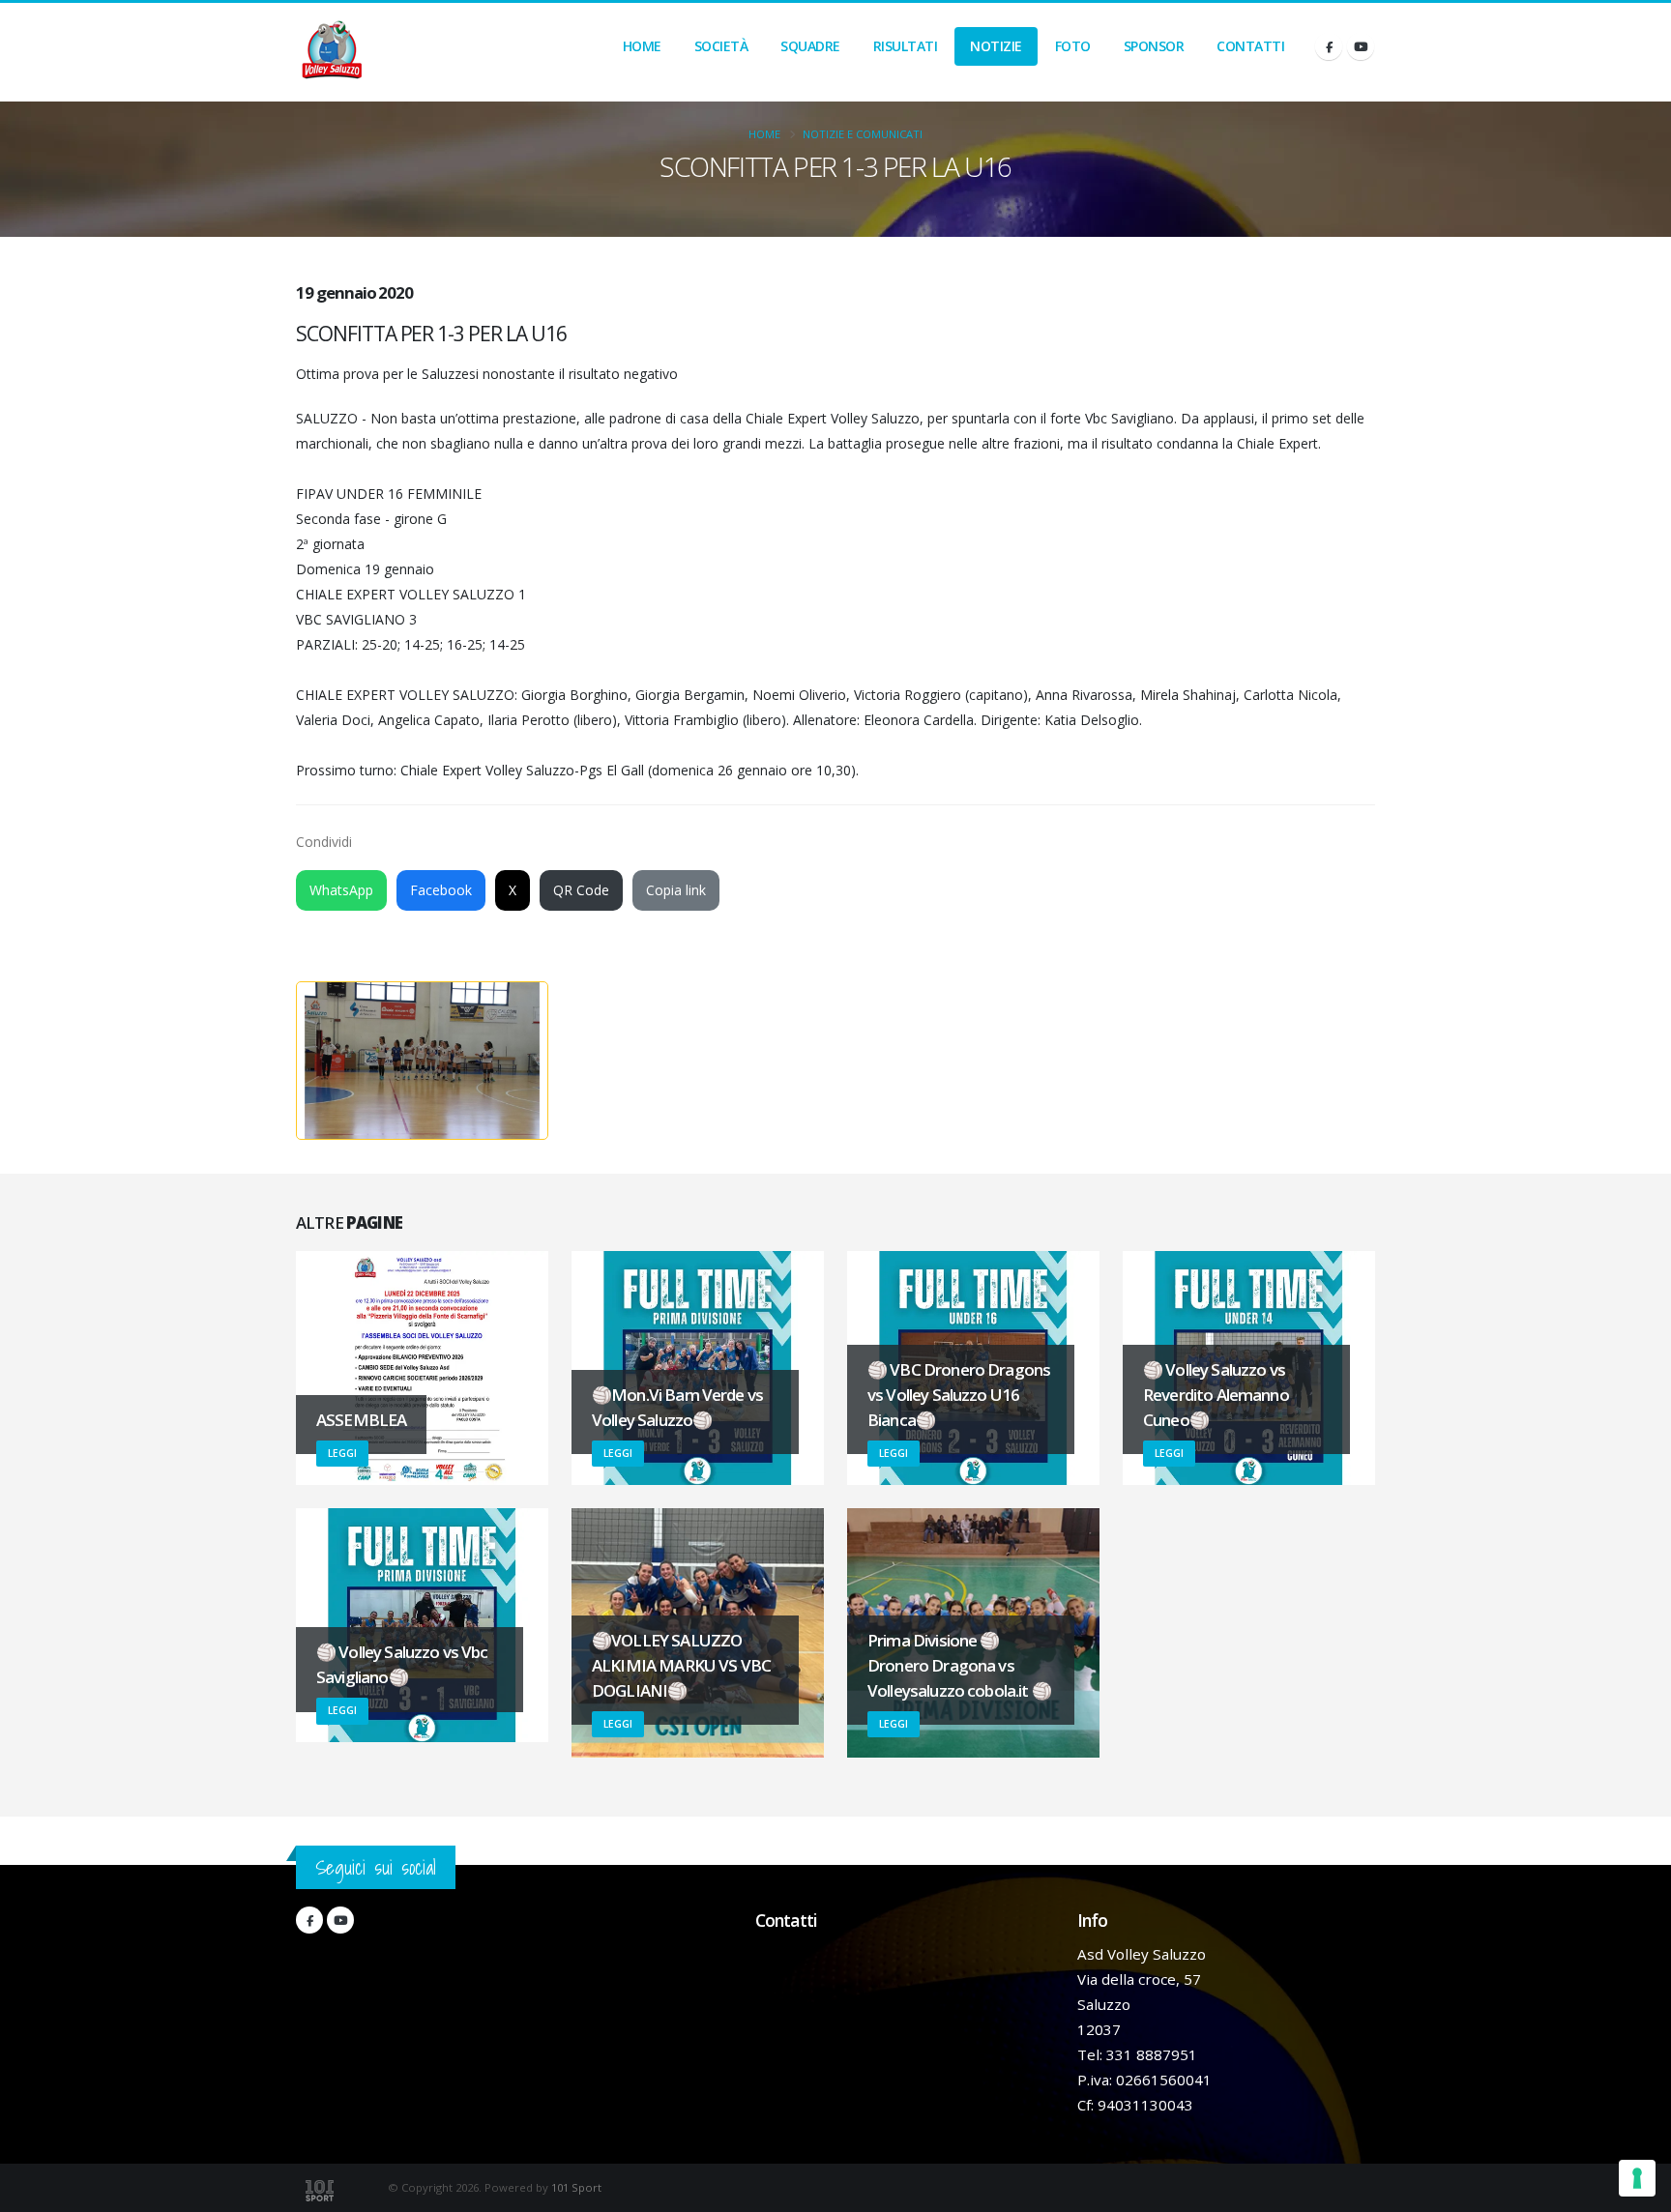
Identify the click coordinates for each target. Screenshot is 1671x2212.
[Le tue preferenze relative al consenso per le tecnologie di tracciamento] (1637, 2178)
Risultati (906, 46)
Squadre (810, 46)
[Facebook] (1329, 46)
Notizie (996, 46)
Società (721, 46)
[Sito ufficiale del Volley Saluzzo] (332, 52)
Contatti (1250, 46)
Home (642, 46)
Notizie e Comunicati (863, 134)
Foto (1073, 46)
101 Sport (576, 2187)
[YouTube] (1361, 46)
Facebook (441, 890)
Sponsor (1154, 46)
